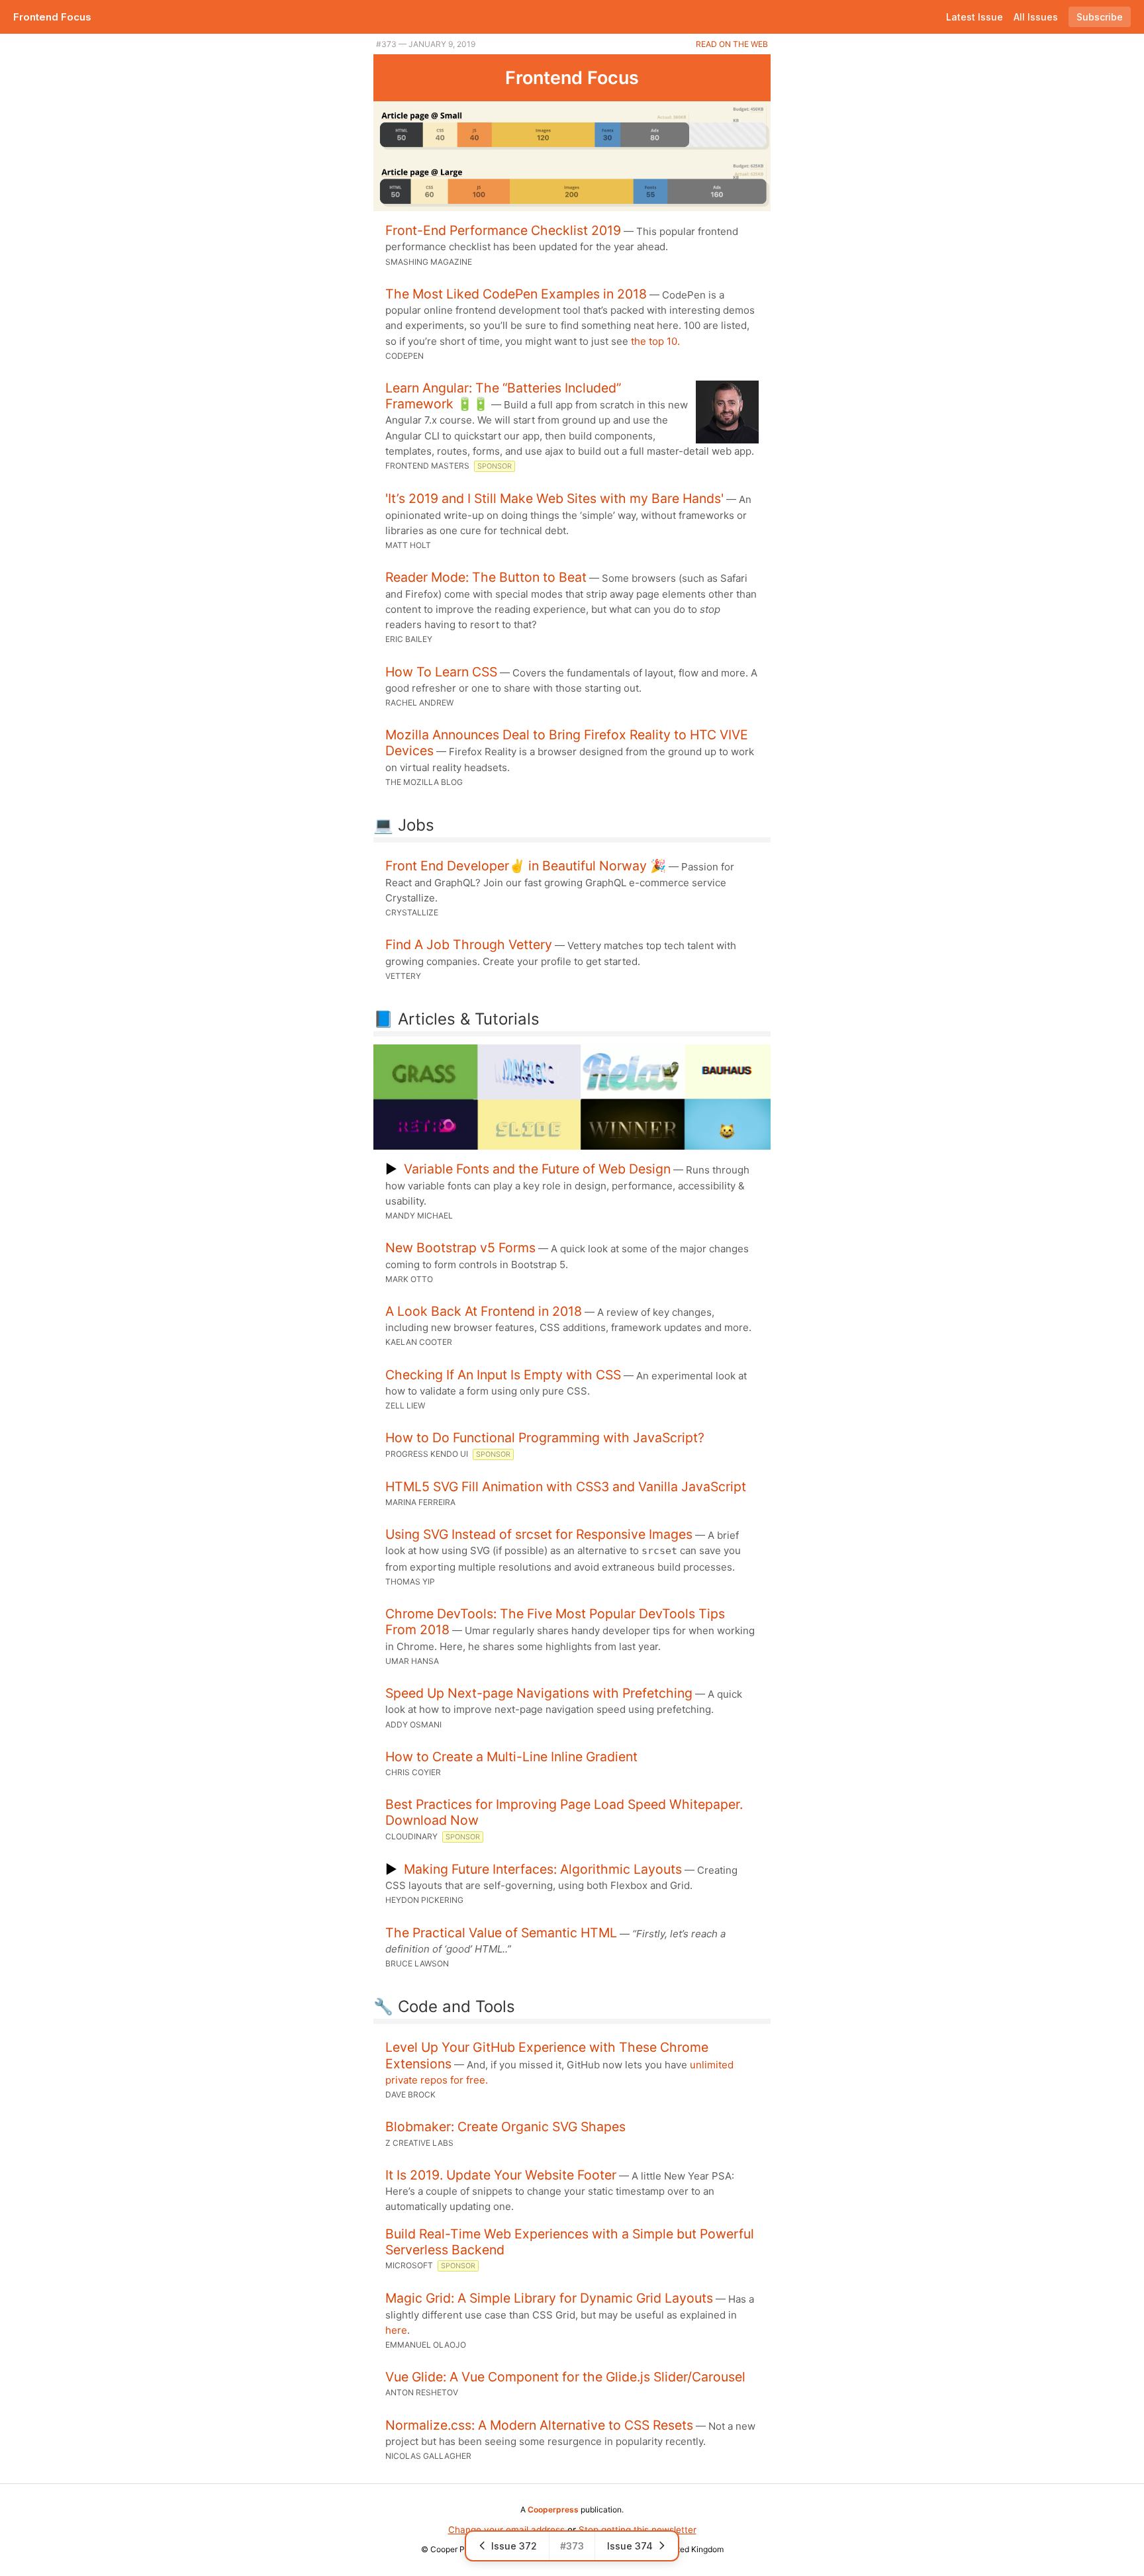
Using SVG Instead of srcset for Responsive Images (539, 1534)
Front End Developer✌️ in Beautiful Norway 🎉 (526, 866)
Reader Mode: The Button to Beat (486, 577)
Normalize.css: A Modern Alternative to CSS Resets (539, 2425)
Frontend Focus (52, 17)
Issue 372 (514, 2546)
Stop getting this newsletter (638, 2530)
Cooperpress (553, 2509)
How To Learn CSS (441, 672)
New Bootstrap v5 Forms (460, 1248)
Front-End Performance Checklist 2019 (503, 230)
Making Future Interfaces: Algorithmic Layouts (543, 1869)
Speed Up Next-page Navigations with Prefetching (539, 1693)
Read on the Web (732, 44)
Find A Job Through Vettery (469, 944)
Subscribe (1100, 17)
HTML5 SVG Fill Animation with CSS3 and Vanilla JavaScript (566, 1487)
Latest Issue (975, 17)
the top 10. (655, 341)
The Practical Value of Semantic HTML (501, 1933)
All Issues (1036, 17)
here (396, 2330)
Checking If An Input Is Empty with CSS (503, 1375)
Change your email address (506, 2530)
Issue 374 (630, 2546)
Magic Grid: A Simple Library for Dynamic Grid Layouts (549, 2298)
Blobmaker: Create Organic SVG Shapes (505, 2127)
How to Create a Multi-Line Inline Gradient (511, 1757)
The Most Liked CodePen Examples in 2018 (516, 294)
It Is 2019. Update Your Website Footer (501, 2175)
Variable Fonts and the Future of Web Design (537, 1169)
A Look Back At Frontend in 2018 (484, 1311)
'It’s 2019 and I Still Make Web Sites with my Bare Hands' (554, 498)
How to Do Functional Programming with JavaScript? (545, 1438)
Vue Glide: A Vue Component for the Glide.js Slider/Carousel (565, 2377)
